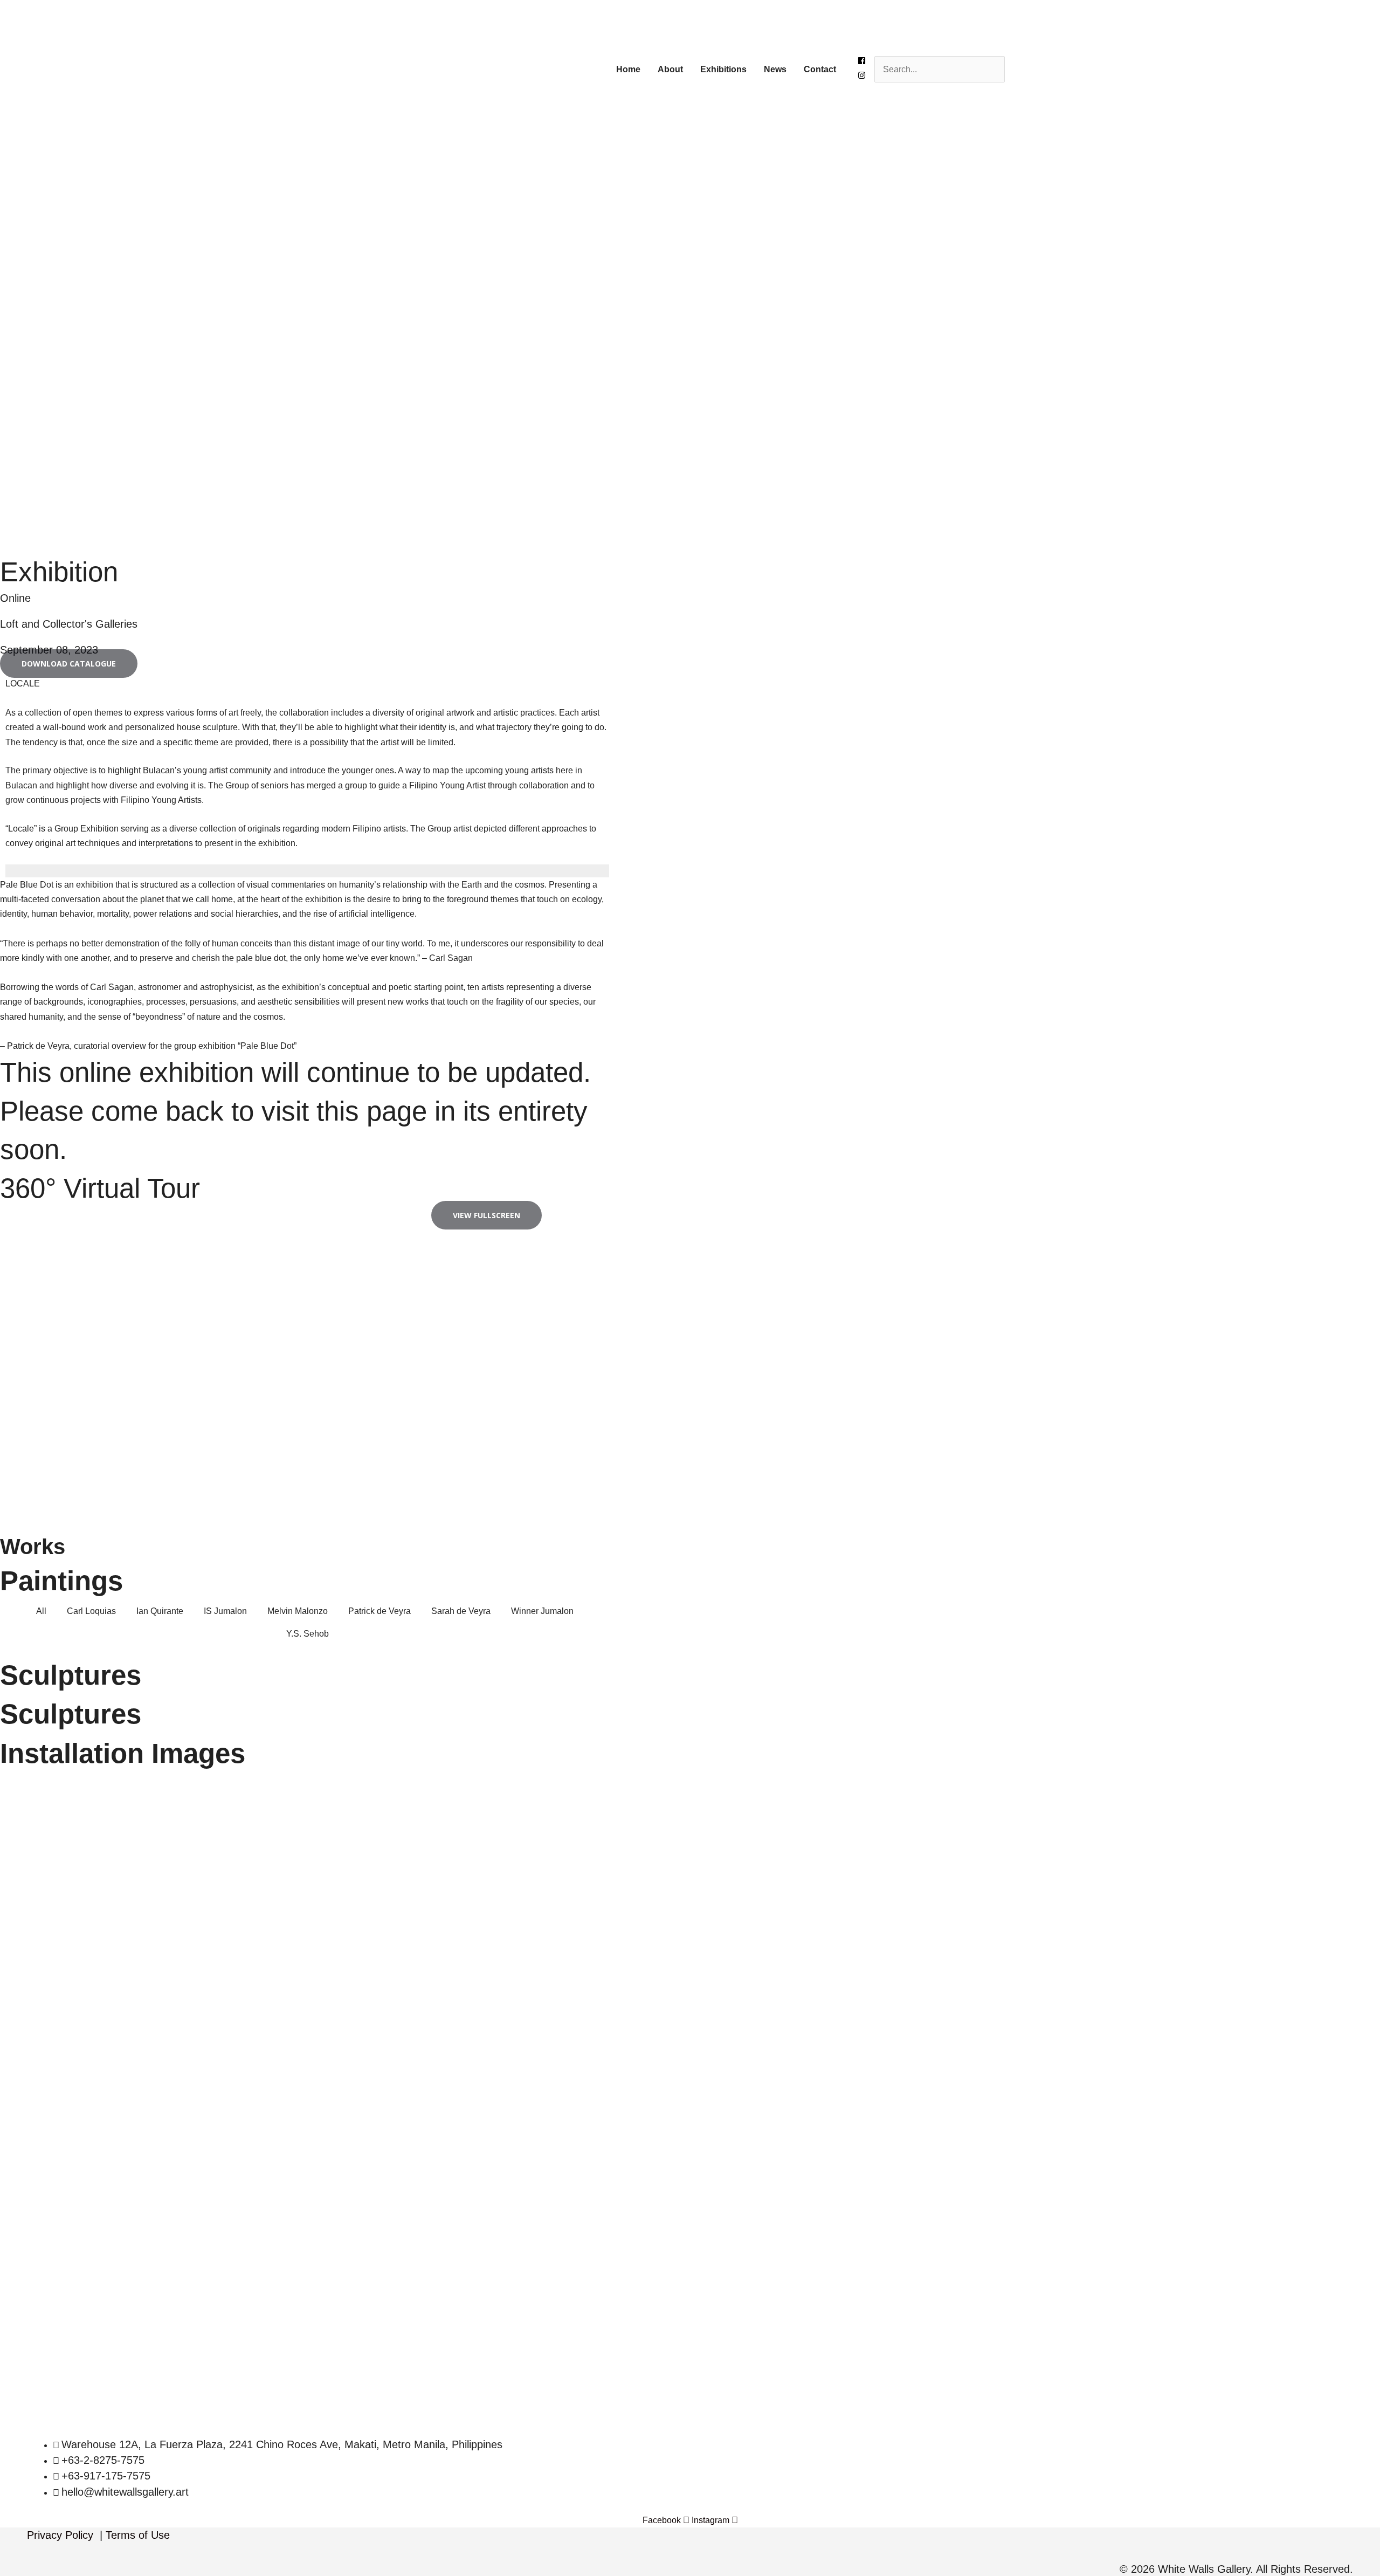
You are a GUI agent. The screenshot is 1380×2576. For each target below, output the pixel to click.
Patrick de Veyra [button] (379, 1611)
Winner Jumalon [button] (542, 1611)
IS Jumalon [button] (225, 1611)
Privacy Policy (60, 2535)
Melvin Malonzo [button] (298, 1611)
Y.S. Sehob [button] (308, 1634)
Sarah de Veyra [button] (461, 1611)
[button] (69, 664)
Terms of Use (138, 2535)
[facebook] (862, 62)
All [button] (41, 1611)
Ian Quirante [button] (160, 1611)
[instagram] (862, 76)
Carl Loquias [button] (91, 1611)
